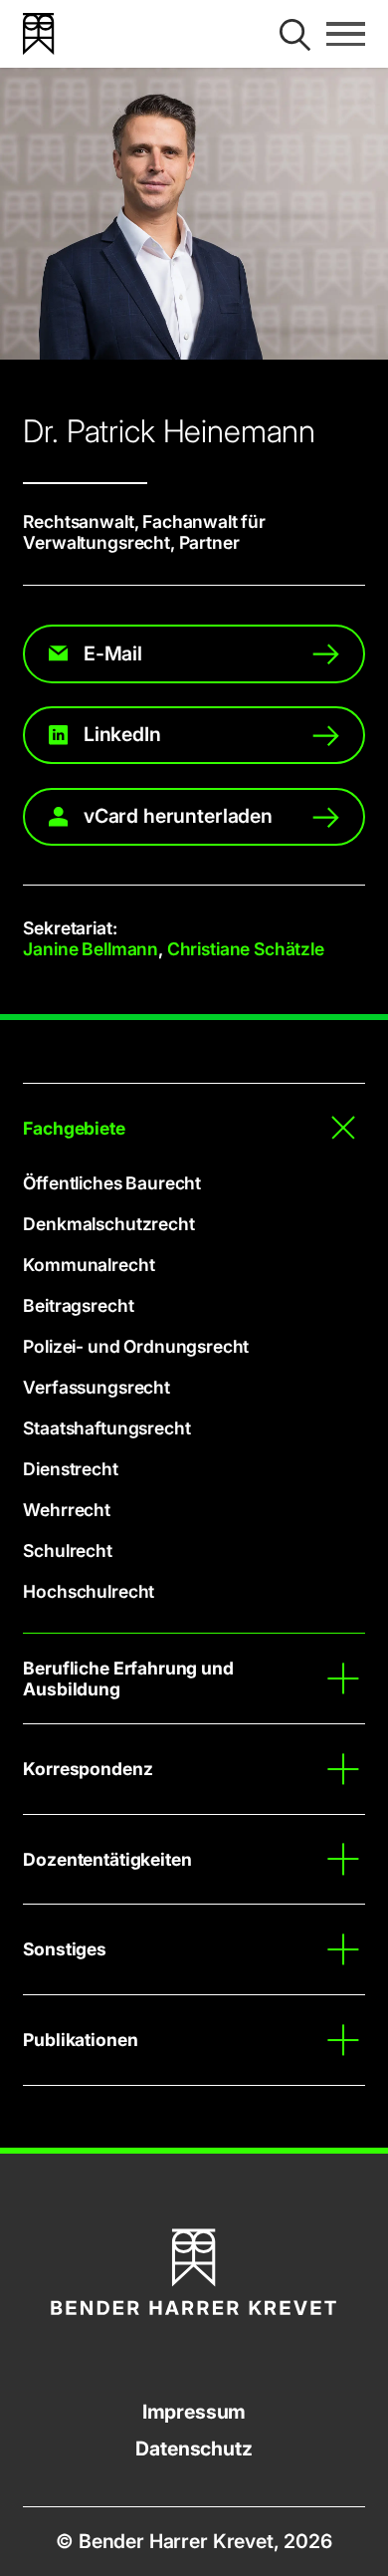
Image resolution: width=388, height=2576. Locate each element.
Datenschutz (194, 2449)
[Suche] (295, 34)
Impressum (194, 2412)
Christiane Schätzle (246, 949)
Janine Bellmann (91, 949)
